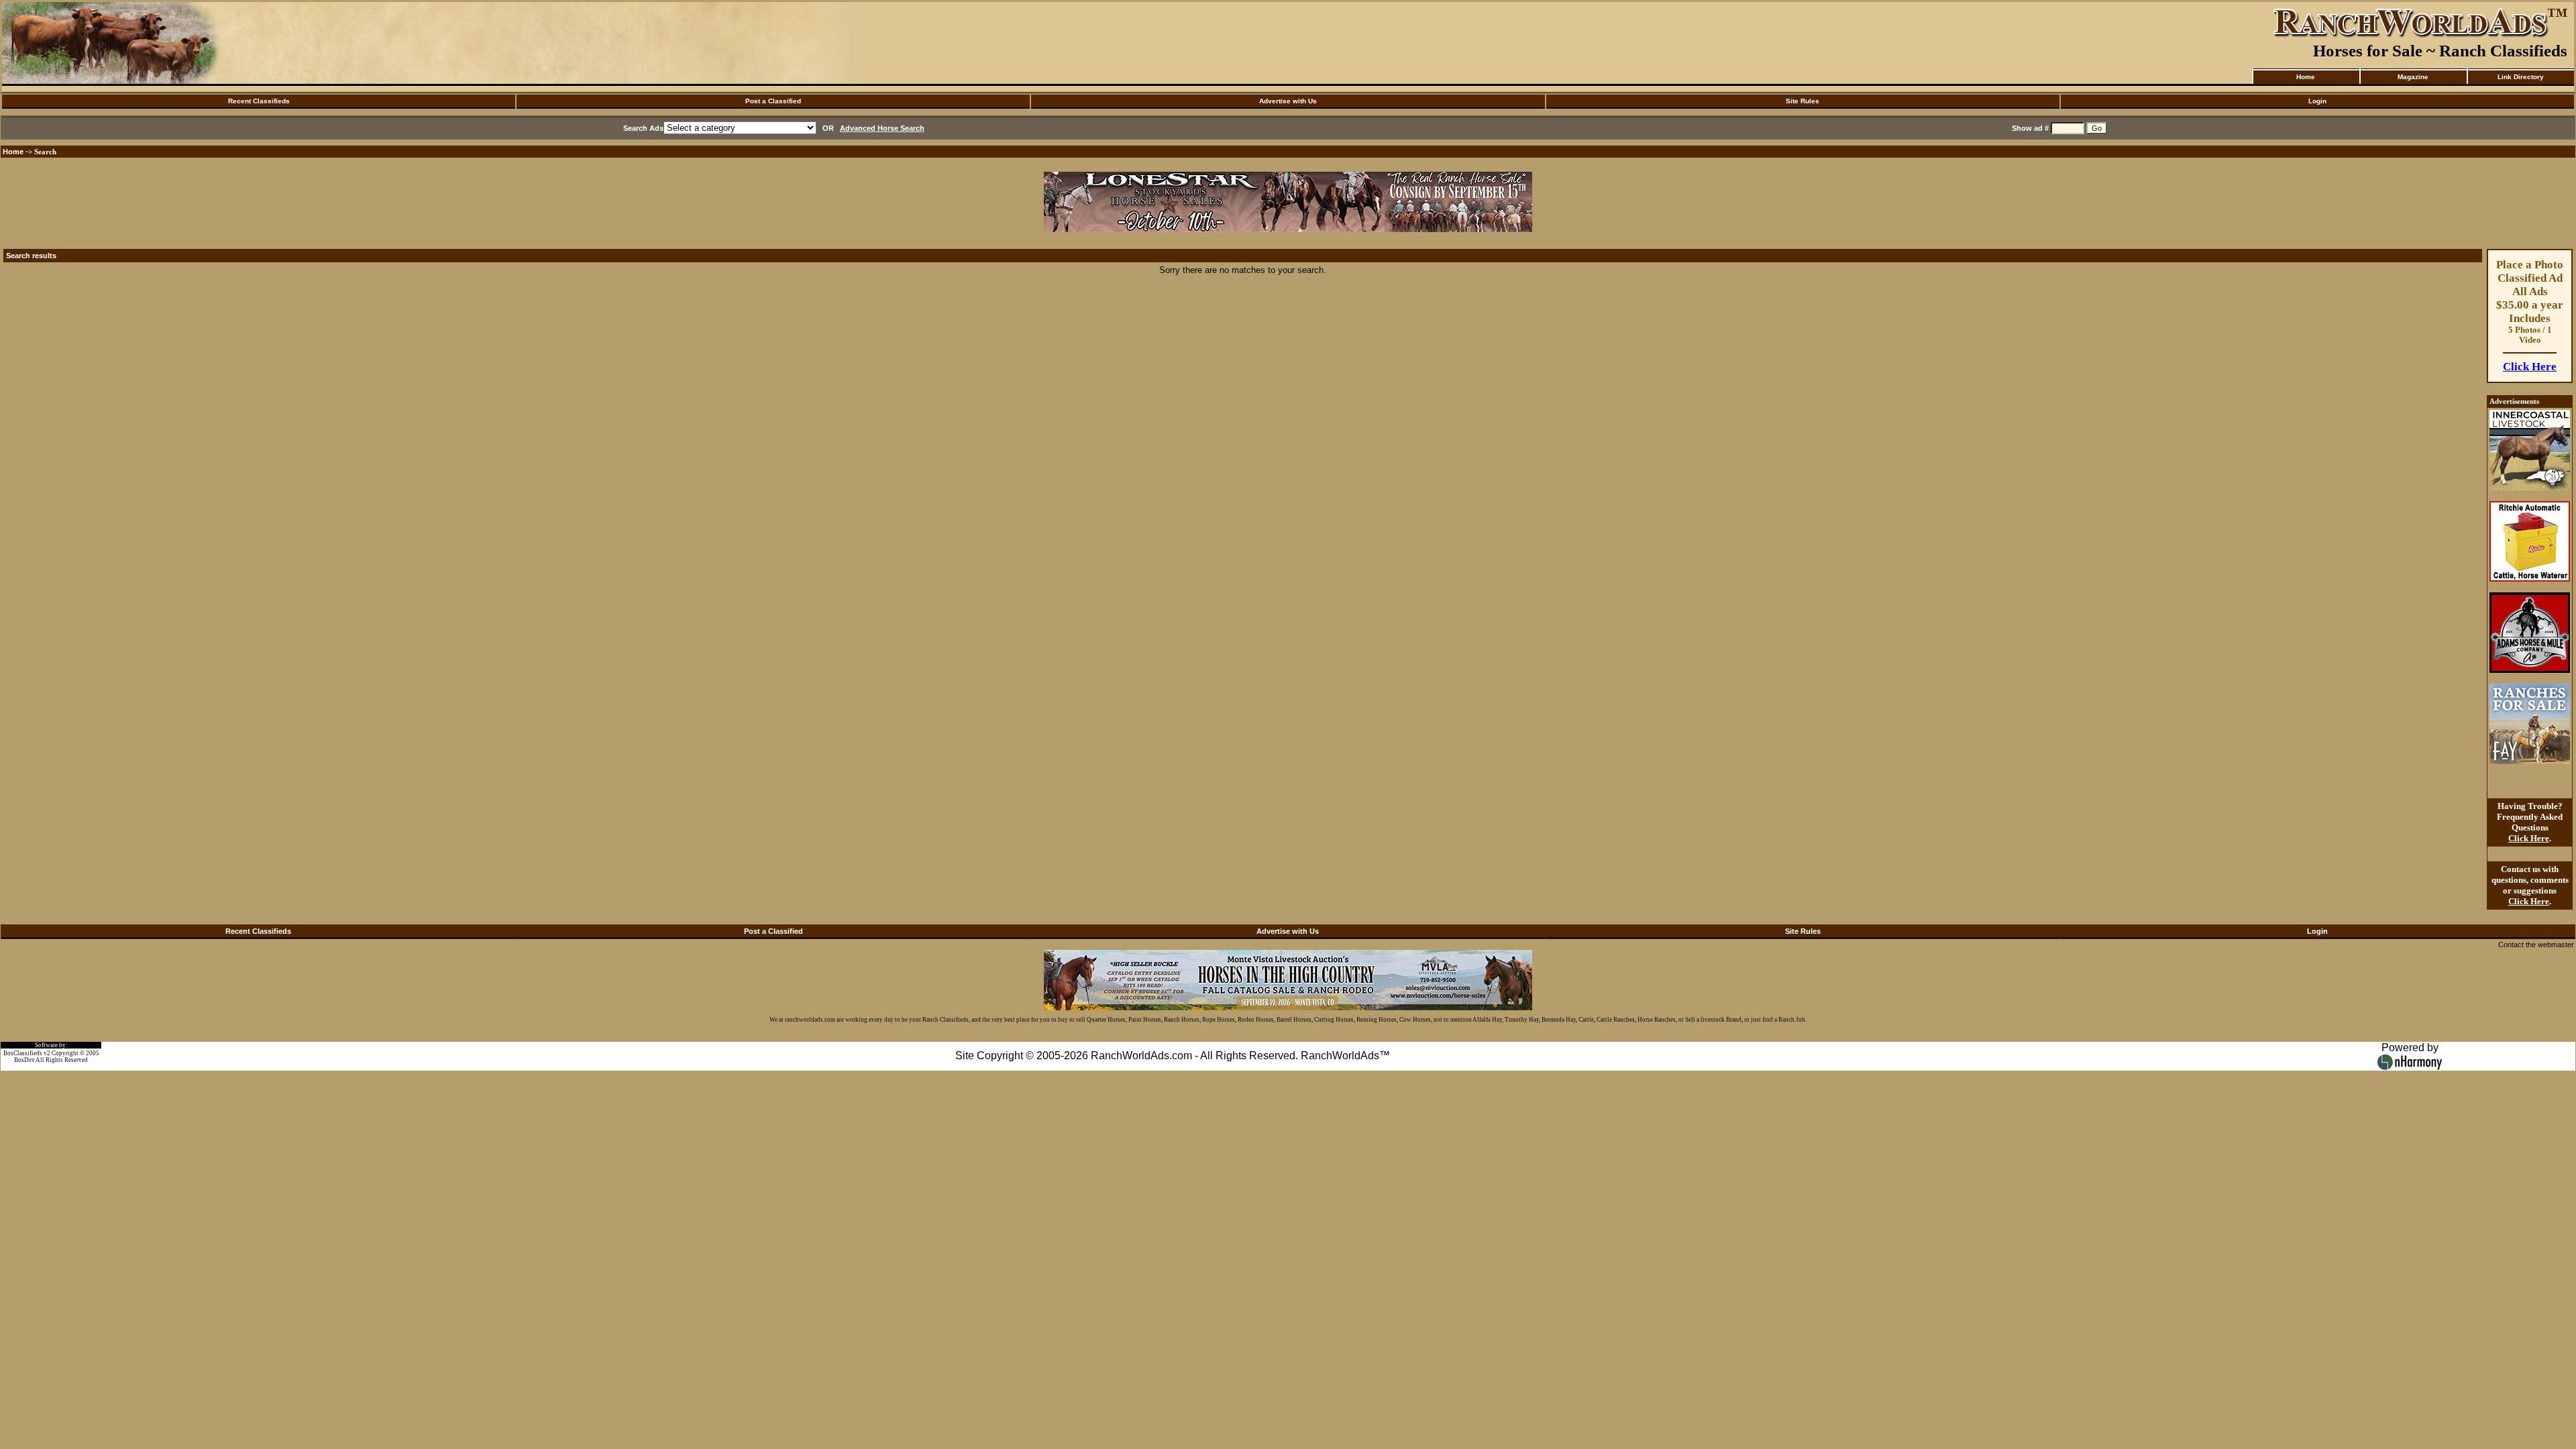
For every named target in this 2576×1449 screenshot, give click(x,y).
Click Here (2530, 367)
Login (2317, 101)
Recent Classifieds (259, 101)
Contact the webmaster (2536, 945)
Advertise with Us (1288, 101)
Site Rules (1803, 101)
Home (2306, 77)
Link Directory (2521, 77)
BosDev (24, 1060)
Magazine (2413, 77)
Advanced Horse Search (882, 128)
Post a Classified (773, 101)
